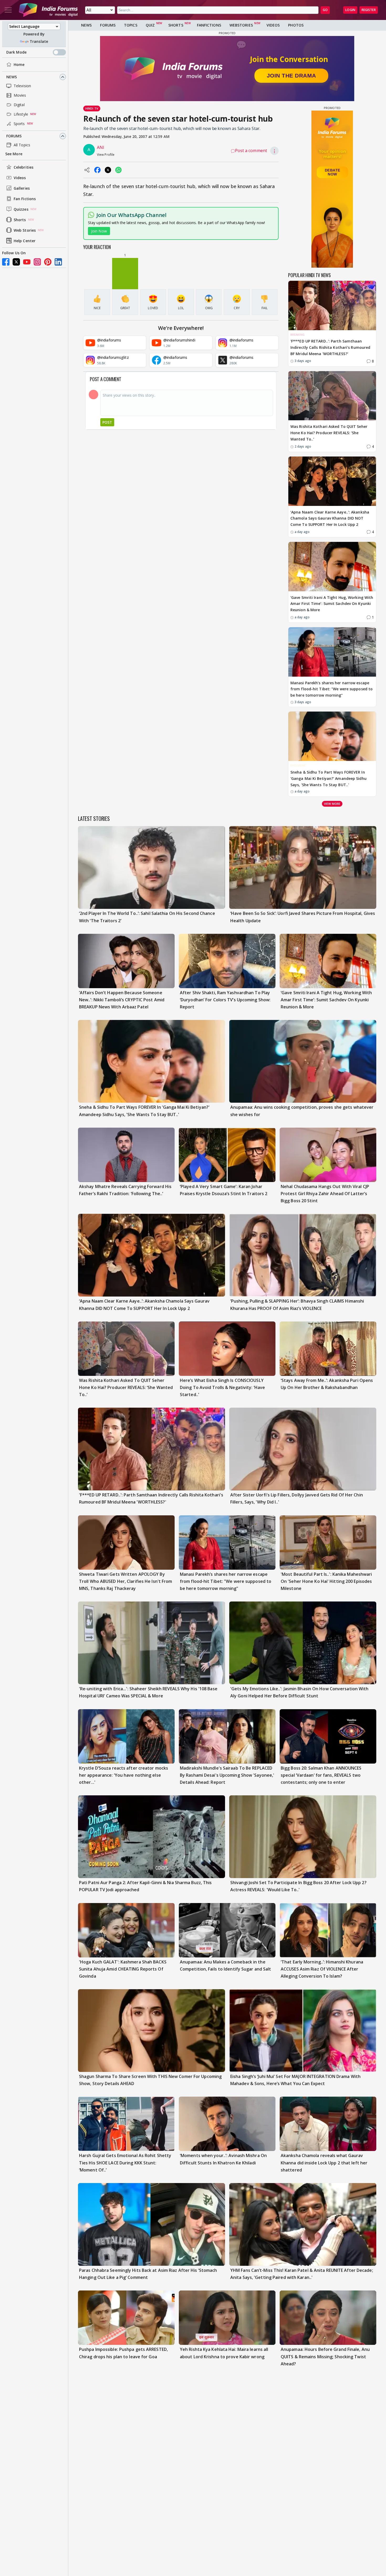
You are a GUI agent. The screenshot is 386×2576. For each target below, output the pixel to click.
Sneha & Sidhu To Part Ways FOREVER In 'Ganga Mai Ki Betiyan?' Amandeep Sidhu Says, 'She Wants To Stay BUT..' (328, 778)
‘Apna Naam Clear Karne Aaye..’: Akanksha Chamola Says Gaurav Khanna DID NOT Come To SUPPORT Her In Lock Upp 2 (330, 518)
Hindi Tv (92, 108)
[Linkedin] (58, 262)
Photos (296, 25)
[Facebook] (6, 262)
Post (107, 422)
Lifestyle (21, 114)
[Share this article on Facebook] (97, 170)
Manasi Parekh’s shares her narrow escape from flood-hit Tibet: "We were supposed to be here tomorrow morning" (332, 689)
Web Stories (25, 230)
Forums (14, 136)
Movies (20, 95)
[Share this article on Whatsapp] (118, 170)
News (12, 77)
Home (19, 64)
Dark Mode (16, 52)
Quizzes (21, 209)
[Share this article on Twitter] (108, 170)
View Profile (106, 155)
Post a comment (251, 151)
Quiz (150, 25)
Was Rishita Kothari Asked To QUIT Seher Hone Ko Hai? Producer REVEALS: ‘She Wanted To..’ (329, 433)
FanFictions (209, 25)
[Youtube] (27, 262)
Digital (19, 105)
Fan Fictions (25, 199)
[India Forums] (48, 10)
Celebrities (24, 167)
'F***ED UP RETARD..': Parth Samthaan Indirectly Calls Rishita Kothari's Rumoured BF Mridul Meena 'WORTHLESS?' (330, 347)
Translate (39, 41)
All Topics (22, 145)
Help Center (25, 241)
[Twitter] (16, 262)
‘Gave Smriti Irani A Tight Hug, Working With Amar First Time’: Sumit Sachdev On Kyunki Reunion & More (332, 604)
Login (350, 10)
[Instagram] (37, 262)
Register (369, 10)
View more (332, 804)
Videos (20, 178)
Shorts (20, 220)
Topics (131, 25)
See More (14, 154)
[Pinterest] (48, 262)
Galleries (22, 188)
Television (22, 86)
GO (325, 10)
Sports (19, 124)
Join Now (99, 231)
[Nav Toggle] (8, 10)
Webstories (241, 25)
